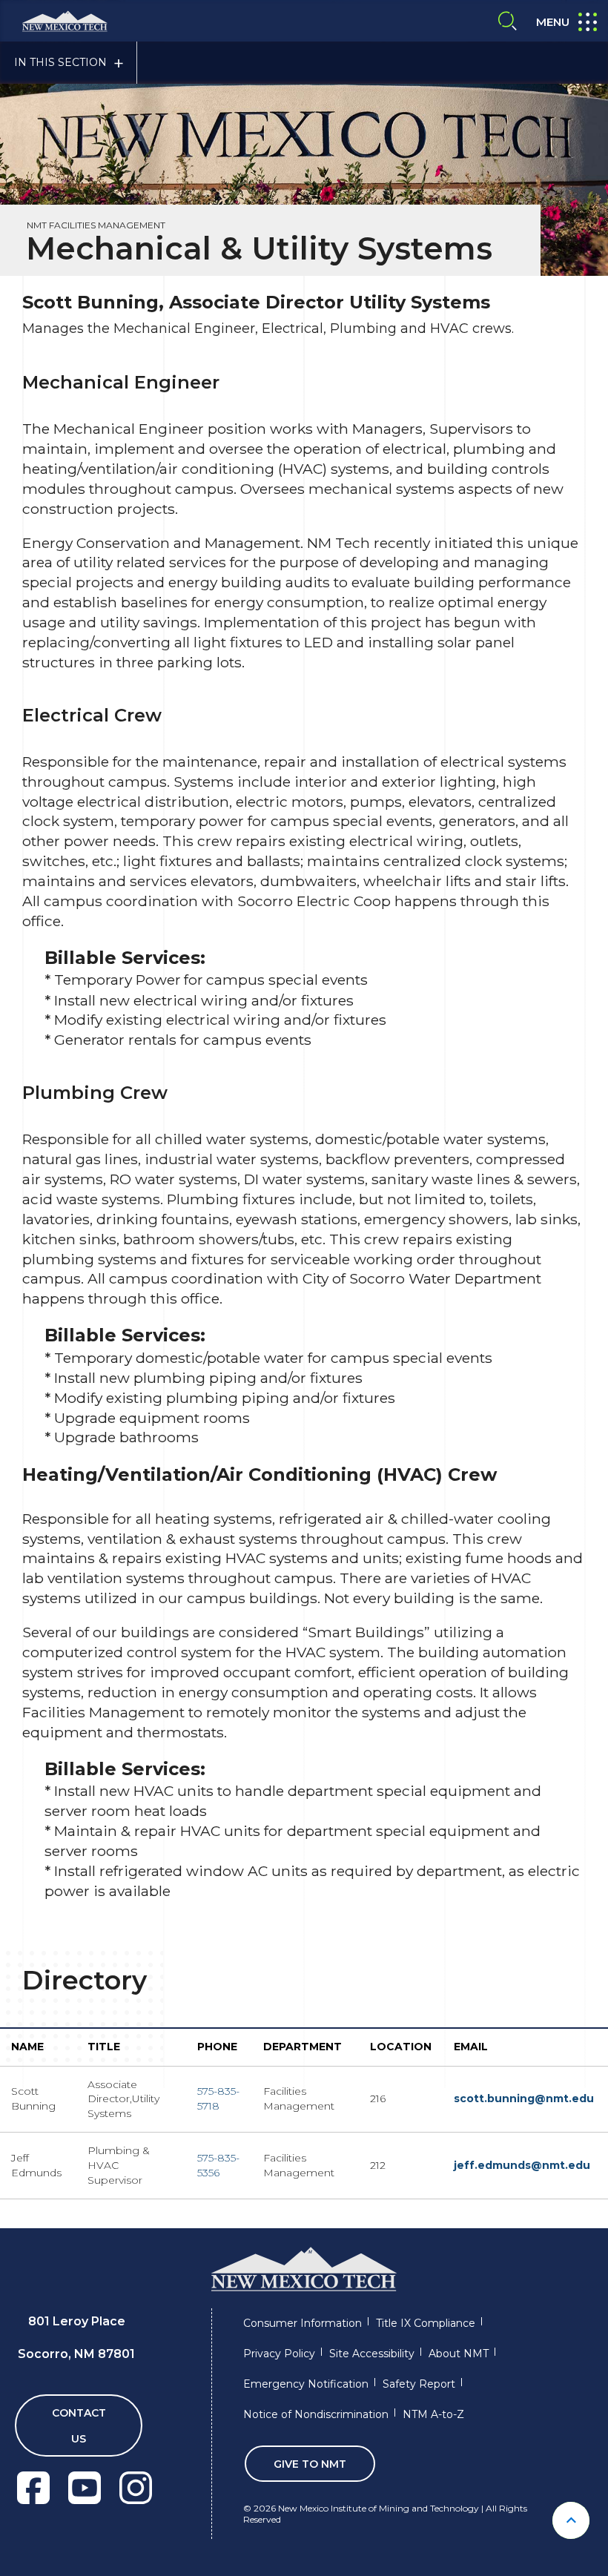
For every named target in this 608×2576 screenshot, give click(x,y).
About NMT (459, 2354)
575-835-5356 (218, 2165)
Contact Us (79, 2426)
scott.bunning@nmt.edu (525, 2098)
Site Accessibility (372, 2354)
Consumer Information (303, 2323)
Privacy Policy (279, 2354)
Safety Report (419, 2384)
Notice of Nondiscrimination (316, 2414)
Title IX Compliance (426, 2323)
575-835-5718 (218, 2098)
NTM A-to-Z (433, 2414)
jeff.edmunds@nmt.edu (522, 2165)
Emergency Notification (306, 2384)
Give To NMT (310, 2464)
